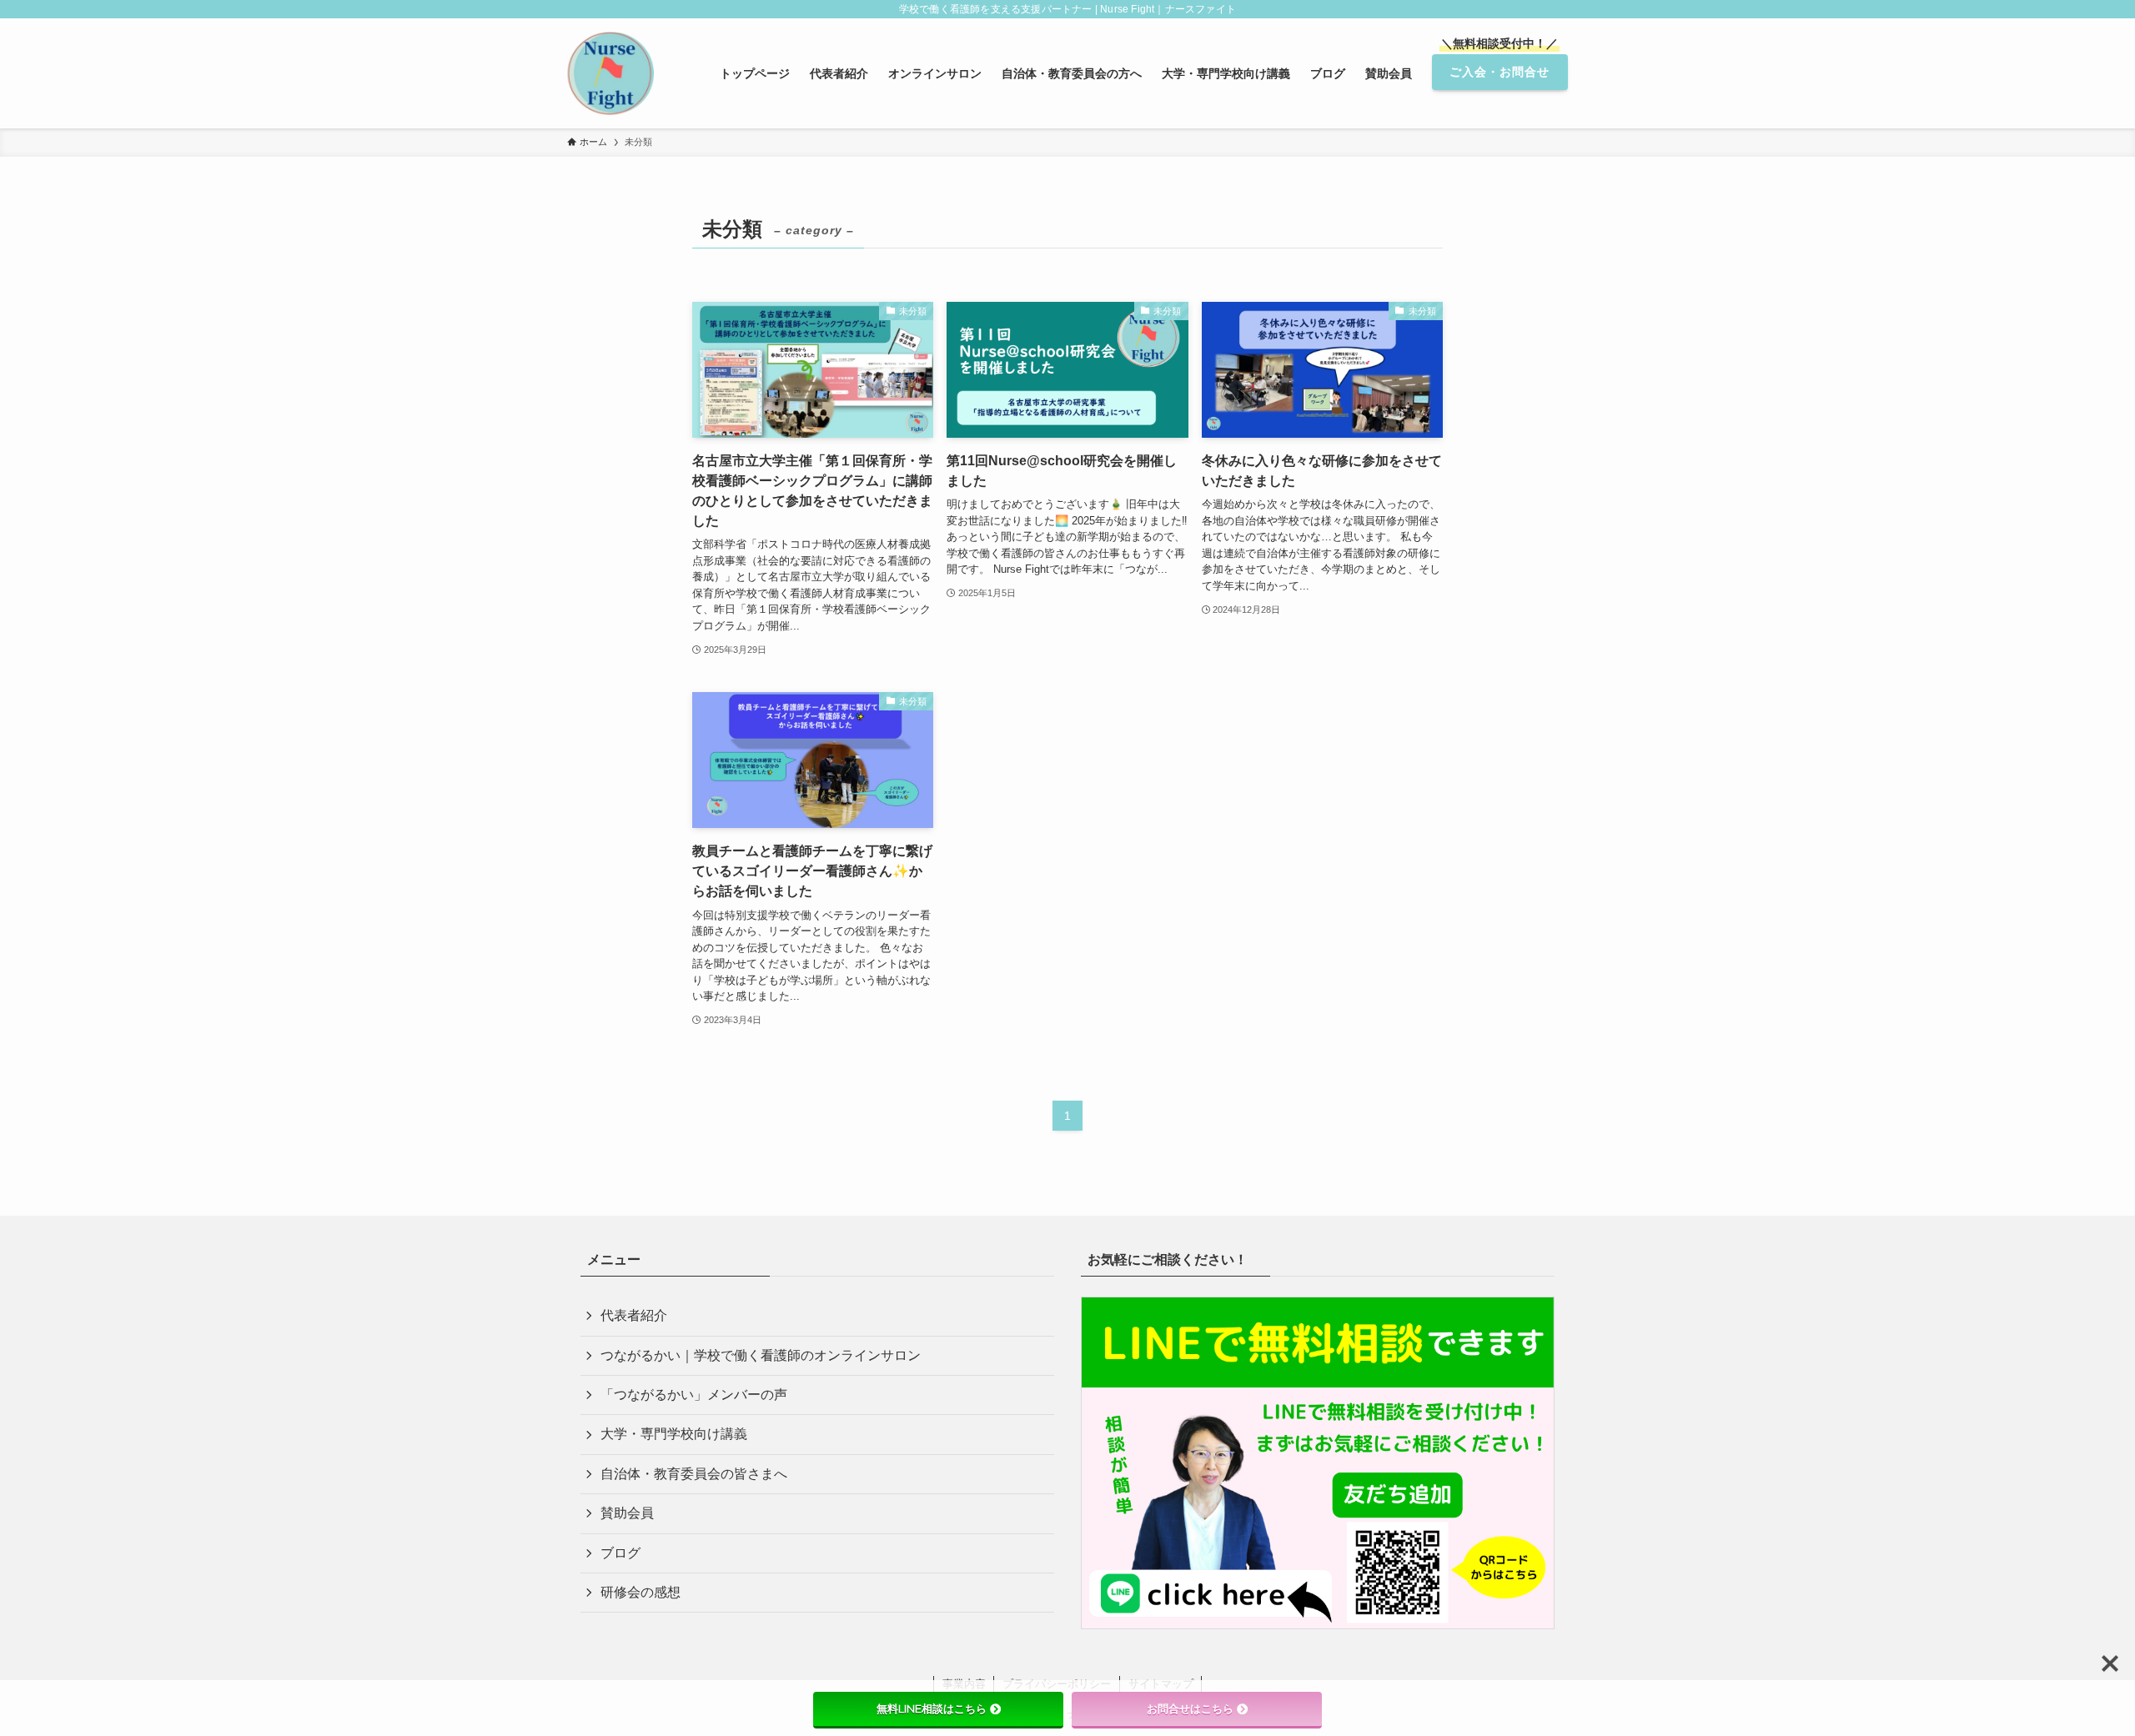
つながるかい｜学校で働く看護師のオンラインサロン (761, 1355)
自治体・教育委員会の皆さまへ (694, 1474)
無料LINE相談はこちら (932, 1708)
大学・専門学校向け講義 (674, 1434)
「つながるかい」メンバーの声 (694, 1395)
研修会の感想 (640, 1592)
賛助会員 (627, 1513)
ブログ (620, 1553)
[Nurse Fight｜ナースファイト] (610, 73)
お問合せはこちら (1190, 1708)
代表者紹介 (634, 1315)
